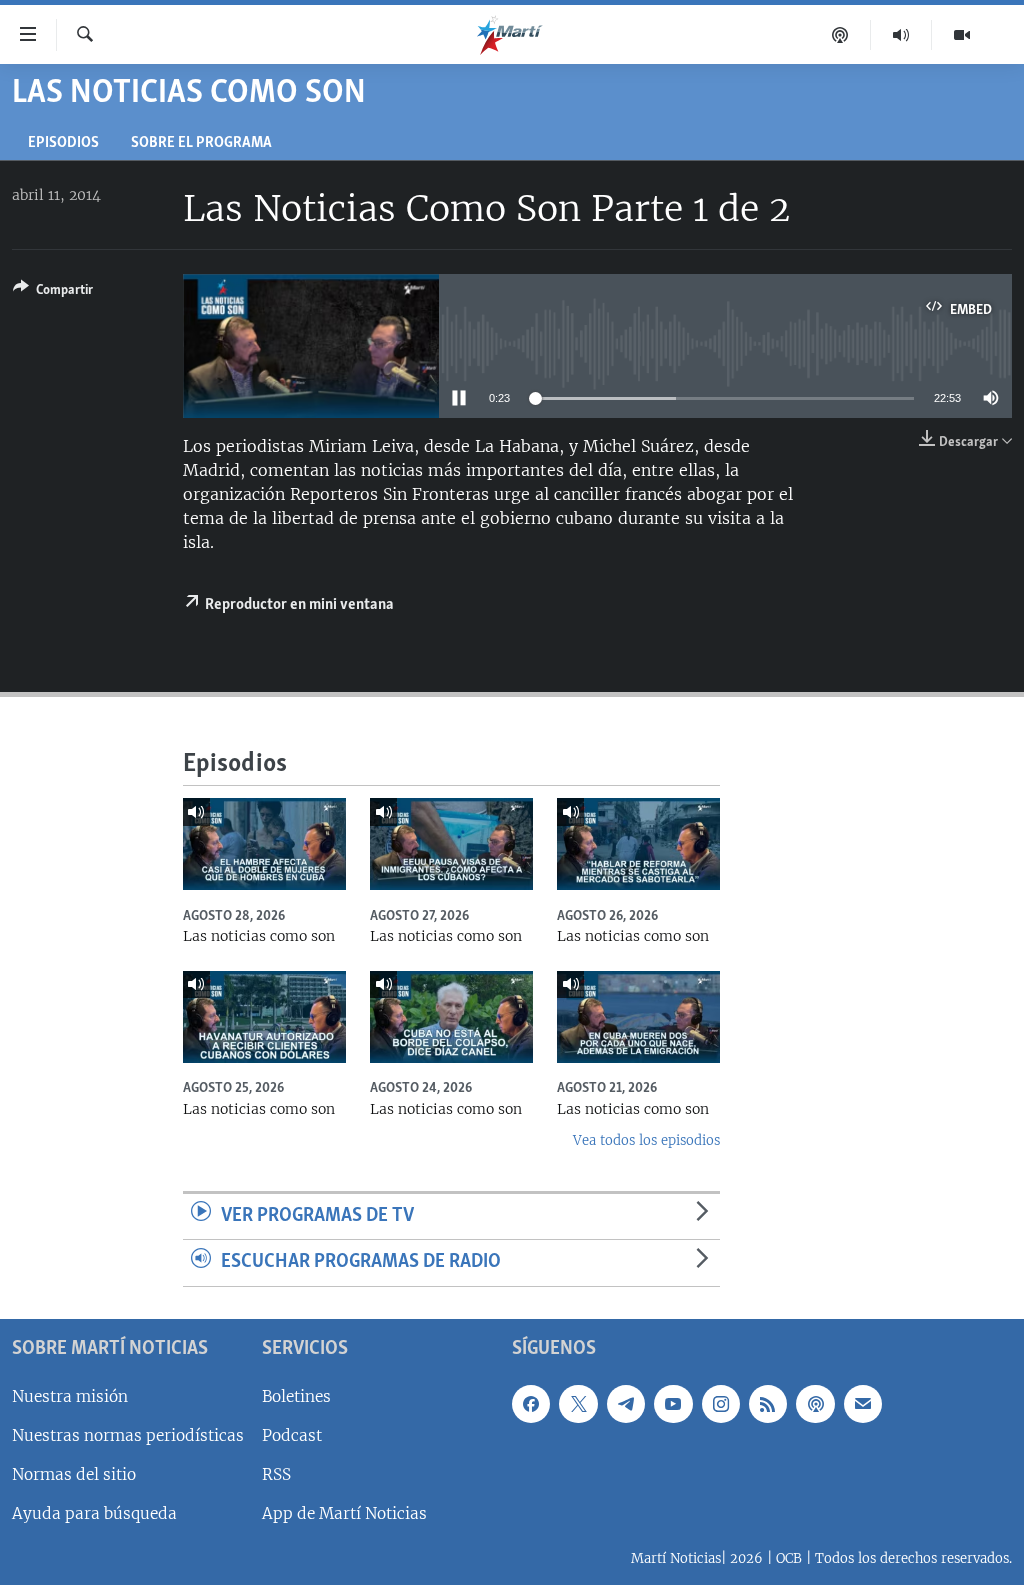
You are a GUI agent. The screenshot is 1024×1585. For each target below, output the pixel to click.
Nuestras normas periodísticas (128, 1435)
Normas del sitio (74, 1474)
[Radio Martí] (901, 35)
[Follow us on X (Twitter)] (578, 1404)
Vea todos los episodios (646, 1140)
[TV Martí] (962, 35)
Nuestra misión (70, 1396)
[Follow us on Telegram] (626, 1404)
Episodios (63, 143)
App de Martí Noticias (344, 1513)
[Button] (53, 293)
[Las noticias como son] (264, 844)
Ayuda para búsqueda (94, 1513)
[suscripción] (863, 1404)
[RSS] (768, 1404)
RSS (276, 1474)
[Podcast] (840, 35)
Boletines (296, 1396)
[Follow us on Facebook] (531, 1404)
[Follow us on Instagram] (721, 1404)
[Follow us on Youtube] (673, 1404)
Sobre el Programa (201, 143)
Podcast (292, 1435)
